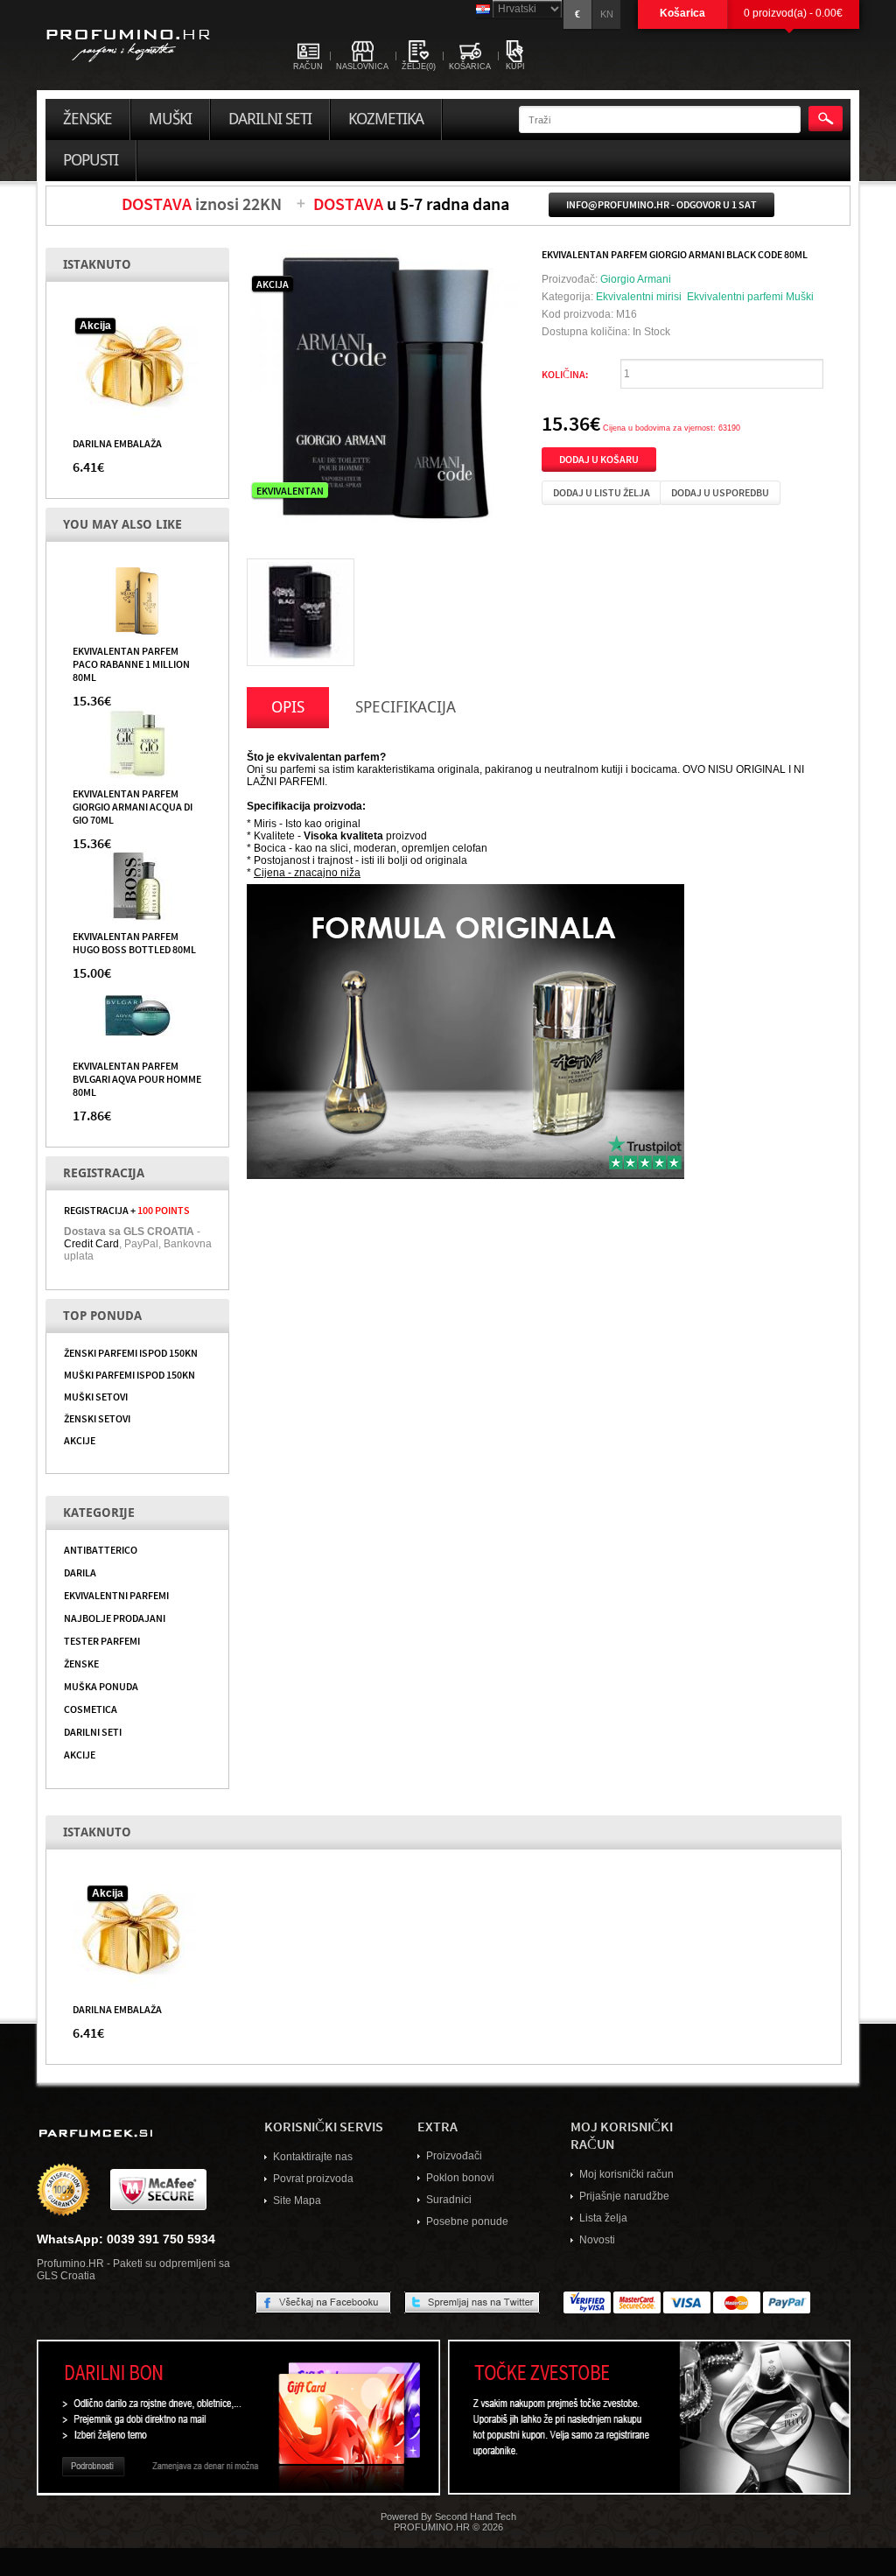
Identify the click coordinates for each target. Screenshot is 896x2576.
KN (607, 14)
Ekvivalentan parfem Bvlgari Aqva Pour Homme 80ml (137, 1078)
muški (170, 119)
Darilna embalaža (117, 443)
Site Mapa (297, 2200)
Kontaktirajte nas (313, 2157)
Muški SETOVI (96, 1396)
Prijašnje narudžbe (624, 2196)
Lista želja (603, 2218)
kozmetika (386, 119)
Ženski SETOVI (97, 1418)
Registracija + (127, 1210)
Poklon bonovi (460, 2178)
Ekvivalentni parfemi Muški (750, 297)
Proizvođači (454, 2156)
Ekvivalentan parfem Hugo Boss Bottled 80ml (134, 942)
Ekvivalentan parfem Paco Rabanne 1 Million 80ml (131, 663)
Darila (80, 1572)
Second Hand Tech (476, 2516)
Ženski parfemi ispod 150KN (131, 1352)
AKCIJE (80, 1440)
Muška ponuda (101, 1686)
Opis (288, 707)
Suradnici (449, 2200)
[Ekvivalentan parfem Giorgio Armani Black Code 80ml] (301, 612)
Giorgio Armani (636, 279)
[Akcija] (137, 366)
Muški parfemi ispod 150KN (129, 1374)
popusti (91, 160)
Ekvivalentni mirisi (639, 297)
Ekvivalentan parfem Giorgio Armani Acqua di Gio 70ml (133, 806)
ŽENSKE (81, 1663)
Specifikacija (406, 707)
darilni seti (270, 119)
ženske (87, 119)
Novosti (597, 2240)
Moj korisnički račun (626, 2174)
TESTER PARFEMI (102, 1640)
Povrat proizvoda (313, 2179)
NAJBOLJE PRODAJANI (115, 1618)
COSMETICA (91, 1709)
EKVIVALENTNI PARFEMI (116, 1595)
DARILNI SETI (93, 1731)
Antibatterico (101, 1549)
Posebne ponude (467, 2222)
